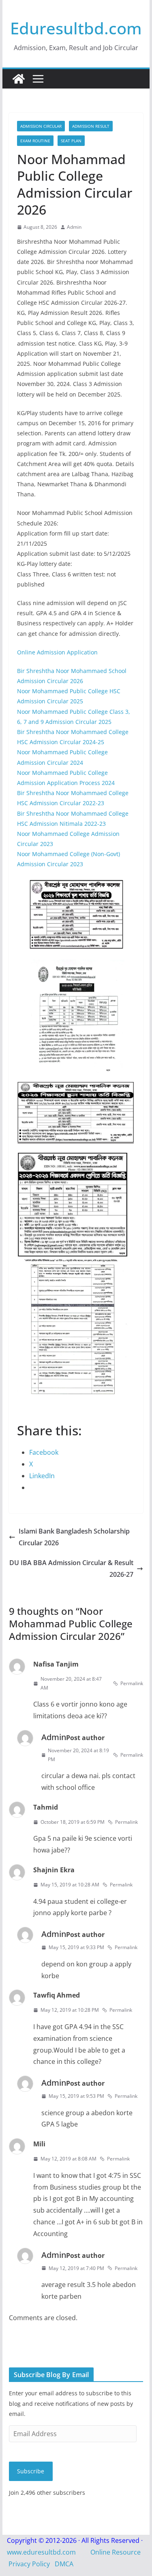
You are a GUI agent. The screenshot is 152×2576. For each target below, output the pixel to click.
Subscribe (31, 2471)
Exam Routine (35, 141)
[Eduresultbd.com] (19, 79)
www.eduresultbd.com (41, 2552)
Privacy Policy (29, 2564)
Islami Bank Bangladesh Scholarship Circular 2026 (74, 1537)
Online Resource (116, 2552)
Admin (74, 227)
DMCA (64, 2564)
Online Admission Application (57, 652)
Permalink (132, 1683)
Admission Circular (41, 126)
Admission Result (91, 126)
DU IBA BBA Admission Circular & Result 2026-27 (71, 1569)
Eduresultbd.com (76, 28)
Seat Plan (71, 141)
